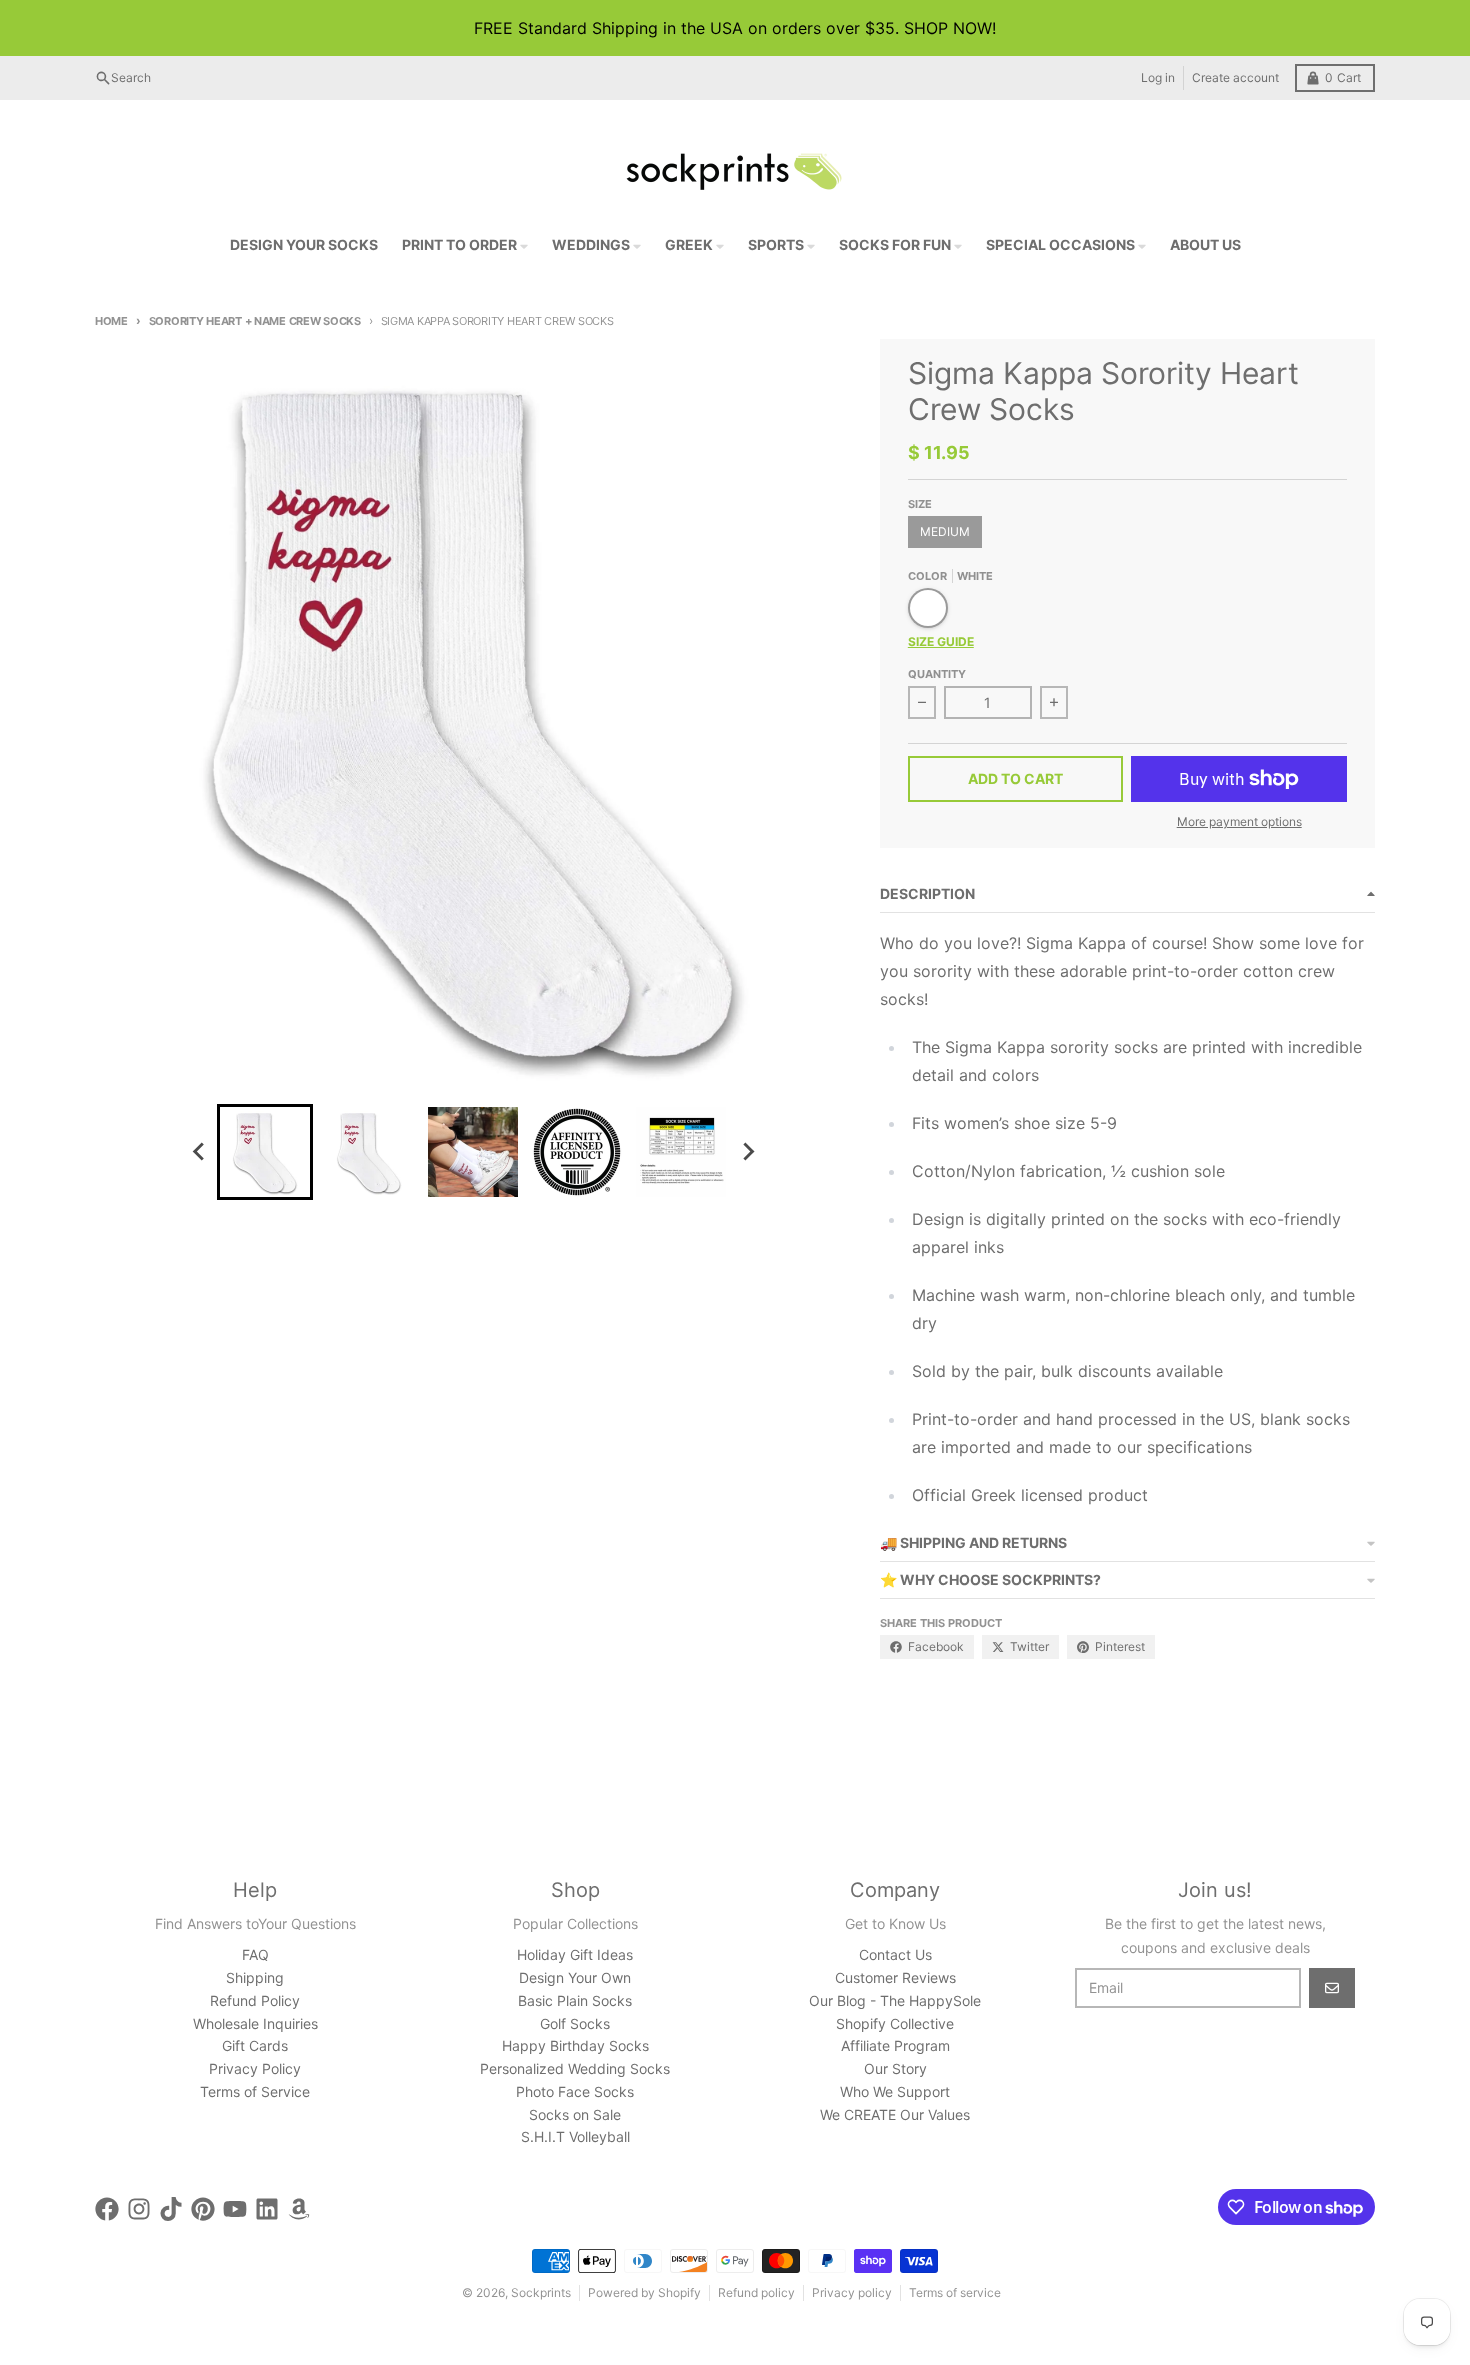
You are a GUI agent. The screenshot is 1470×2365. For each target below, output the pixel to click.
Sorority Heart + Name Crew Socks (255, 321)
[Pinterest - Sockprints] (203, 2209)
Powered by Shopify (644, 2292)
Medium (945, 531)
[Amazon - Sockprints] (299, 2209)
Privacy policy (852, 2292)
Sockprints (541, 2292)
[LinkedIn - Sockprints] (267, 2209)
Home (111, 321)
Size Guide (941, 641)
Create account (1235, 77)
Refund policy (756, 2292)
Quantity (937, 674)
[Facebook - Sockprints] (107, 2209)
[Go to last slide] (199, 1152)
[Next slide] (747, 1152)
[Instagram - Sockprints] (139, 2209)
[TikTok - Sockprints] (171, 2209)
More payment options (1239, 821)
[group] (265, 1152)
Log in (1158, 77)
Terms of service (955, 2292)
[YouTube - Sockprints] (235, 2209)
